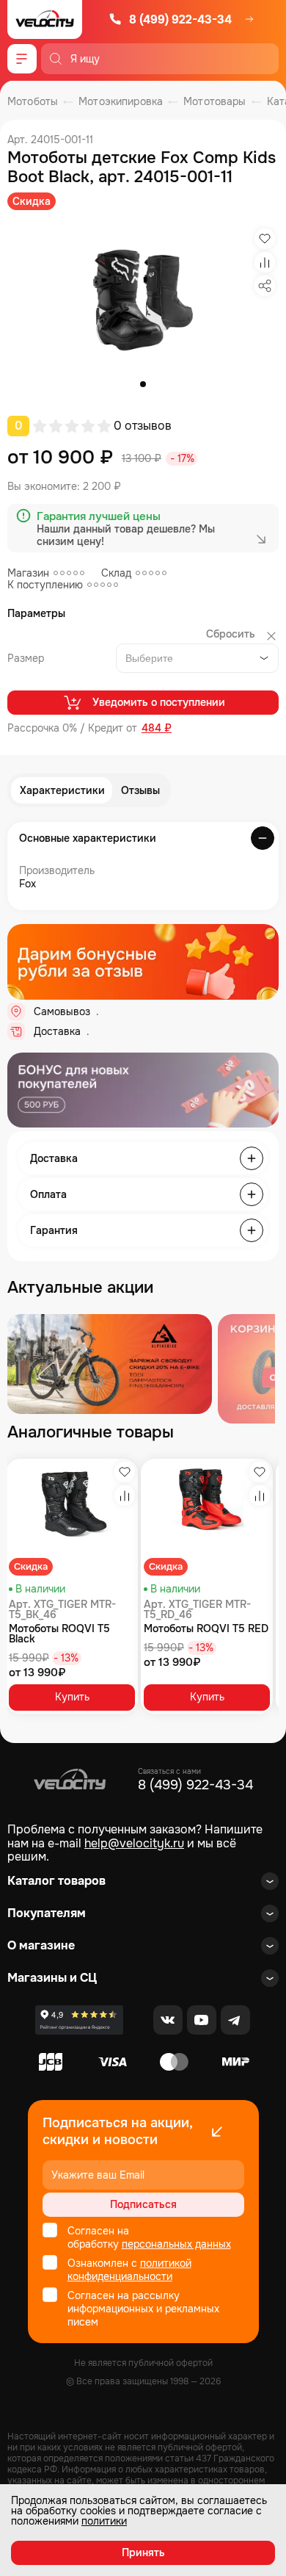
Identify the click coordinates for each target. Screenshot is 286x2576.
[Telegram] (235, 2020)
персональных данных (176, 2244)
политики (104, 2521)
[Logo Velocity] (45, 19)
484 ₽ (157, 728)
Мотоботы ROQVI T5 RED (206, 1628)
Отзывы (140, 790)
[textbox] (152, 658)
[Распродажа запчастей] (109, 1364)
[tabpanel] (143, 300)
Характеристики (62, 790)
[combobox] (197, 658)
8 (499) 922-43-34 (180, 19)
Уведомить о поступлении (159, 702)
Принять (143, 2552)
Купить (72, 1697)
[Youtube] (202, 2020)
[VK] (168, 2020)
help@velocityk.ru (134, 1843)
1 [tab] (143, 384)
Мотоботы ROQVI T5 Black (59, 1634)
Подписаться (143, 2204)
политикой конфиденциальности (129, 2270)
